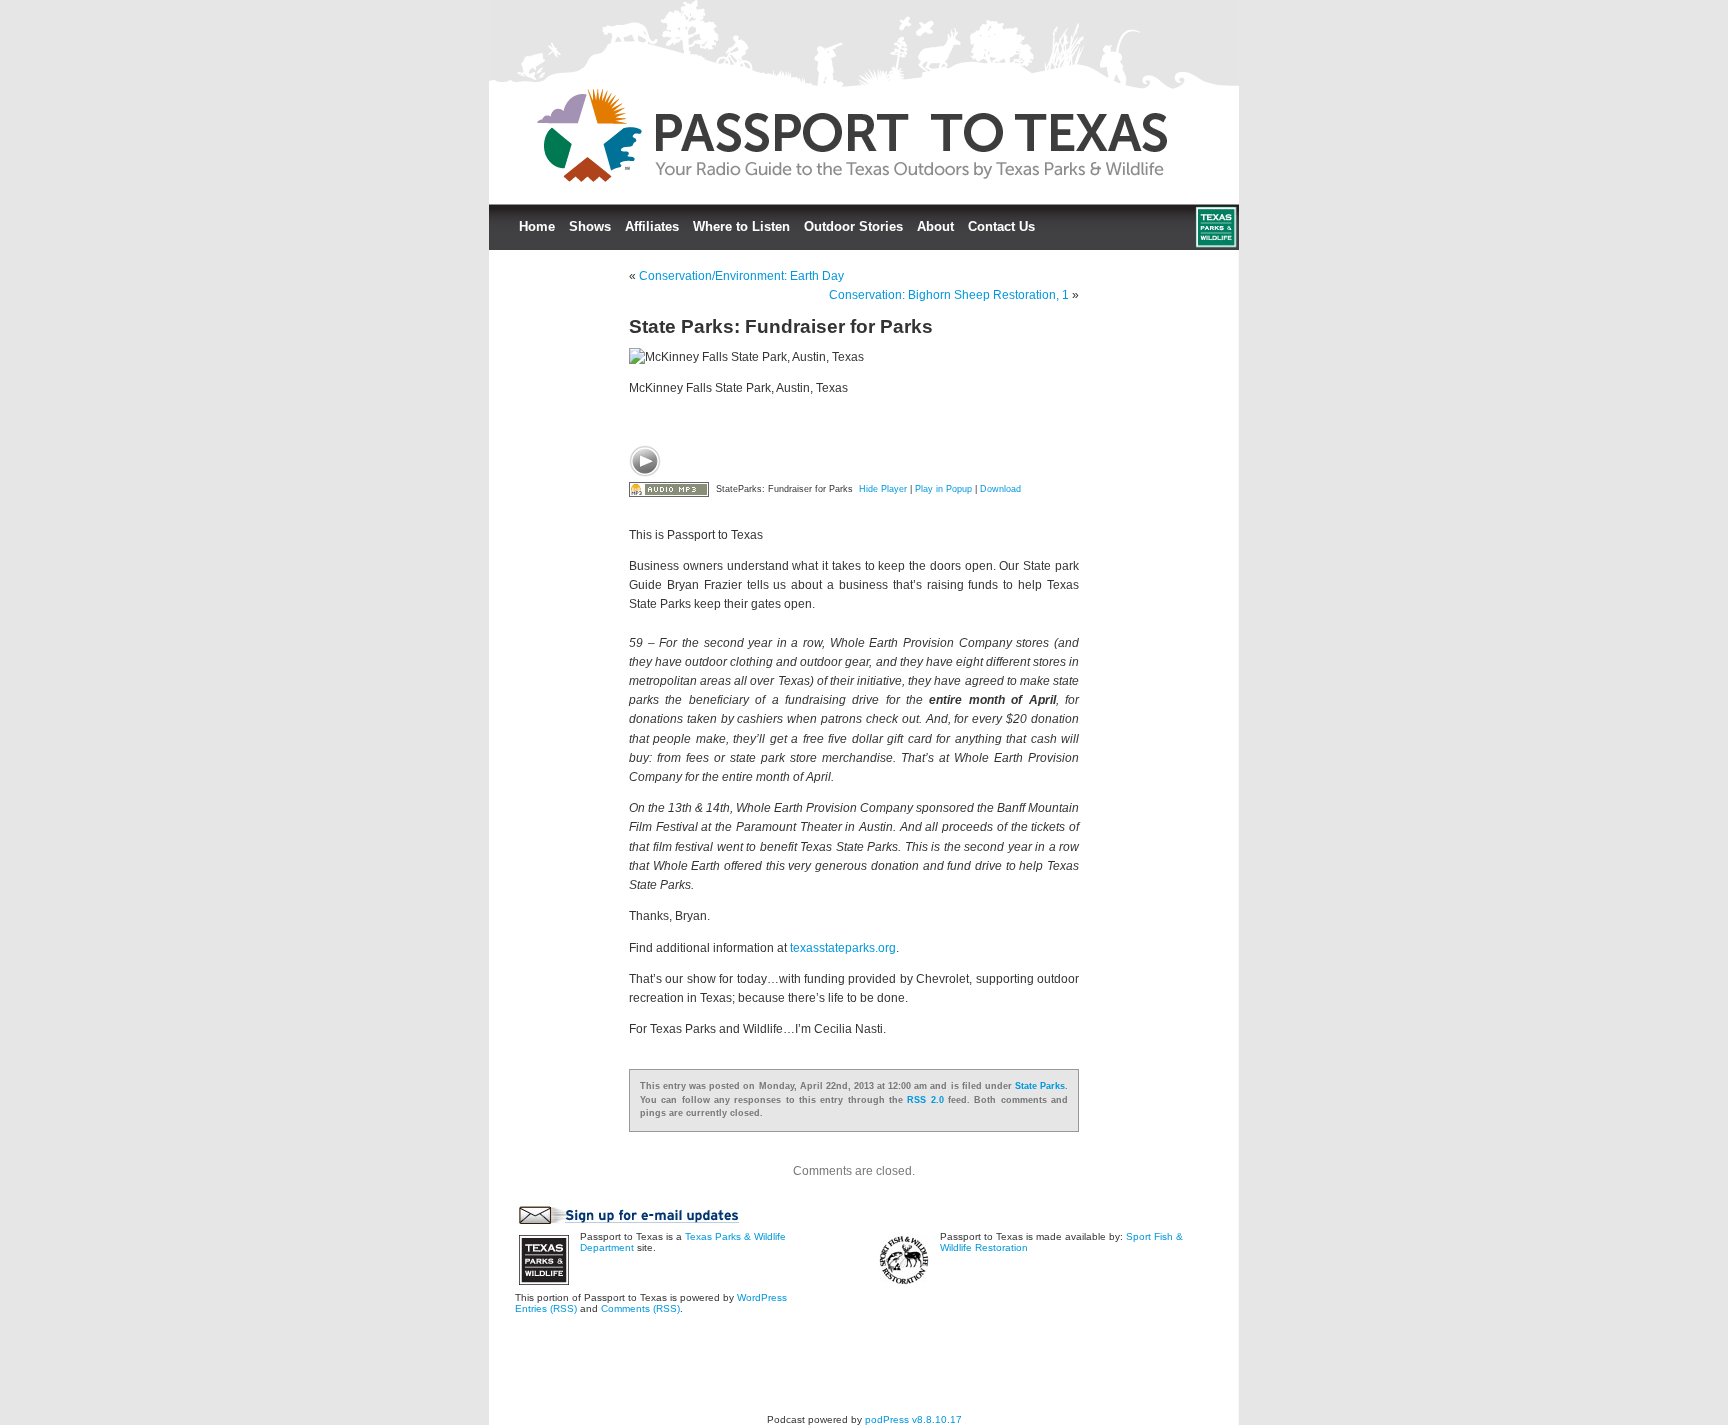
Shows (590, 226)
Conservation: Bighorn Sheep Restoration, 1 (949, 295)
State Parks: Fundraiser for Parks (781, 326)
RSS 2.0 (925, 1100)
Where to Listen (741, 226)
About (935, 226)
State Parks (1040, 1086)
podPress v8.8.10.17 (913, 1419)
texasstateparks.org (843, 948)
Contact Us (1001, 226)
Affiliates (652, 226)
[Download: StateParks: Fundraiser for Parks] (669, 489)
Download (1000, 489)
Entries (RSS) (546, 1308)
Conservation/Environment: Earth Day (741, 276)
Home (537, 226)
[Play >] (645, 461)
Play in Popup (943, 489)
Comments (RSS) (640, 1308)
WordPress (762, 1297)
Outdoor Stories (853, 226)
